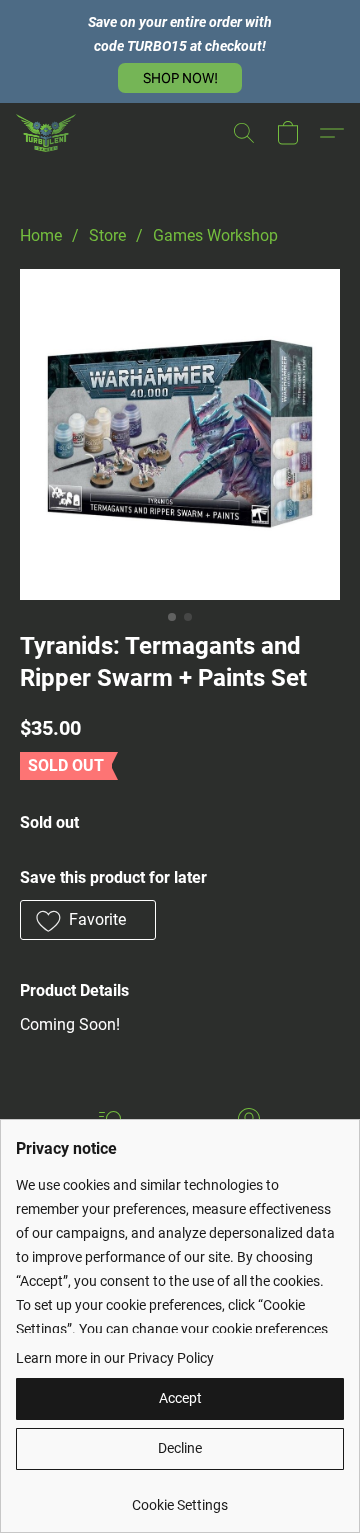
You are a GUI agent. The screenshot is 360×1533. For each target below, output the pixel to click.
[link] (180, 1497)
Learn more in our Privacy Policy (115, 1358)
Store (107, 235)
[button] (180, 78)
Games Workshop (215, 235)
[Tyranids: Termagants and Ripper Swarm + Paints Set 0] (180, 434)
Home (41, 235)
